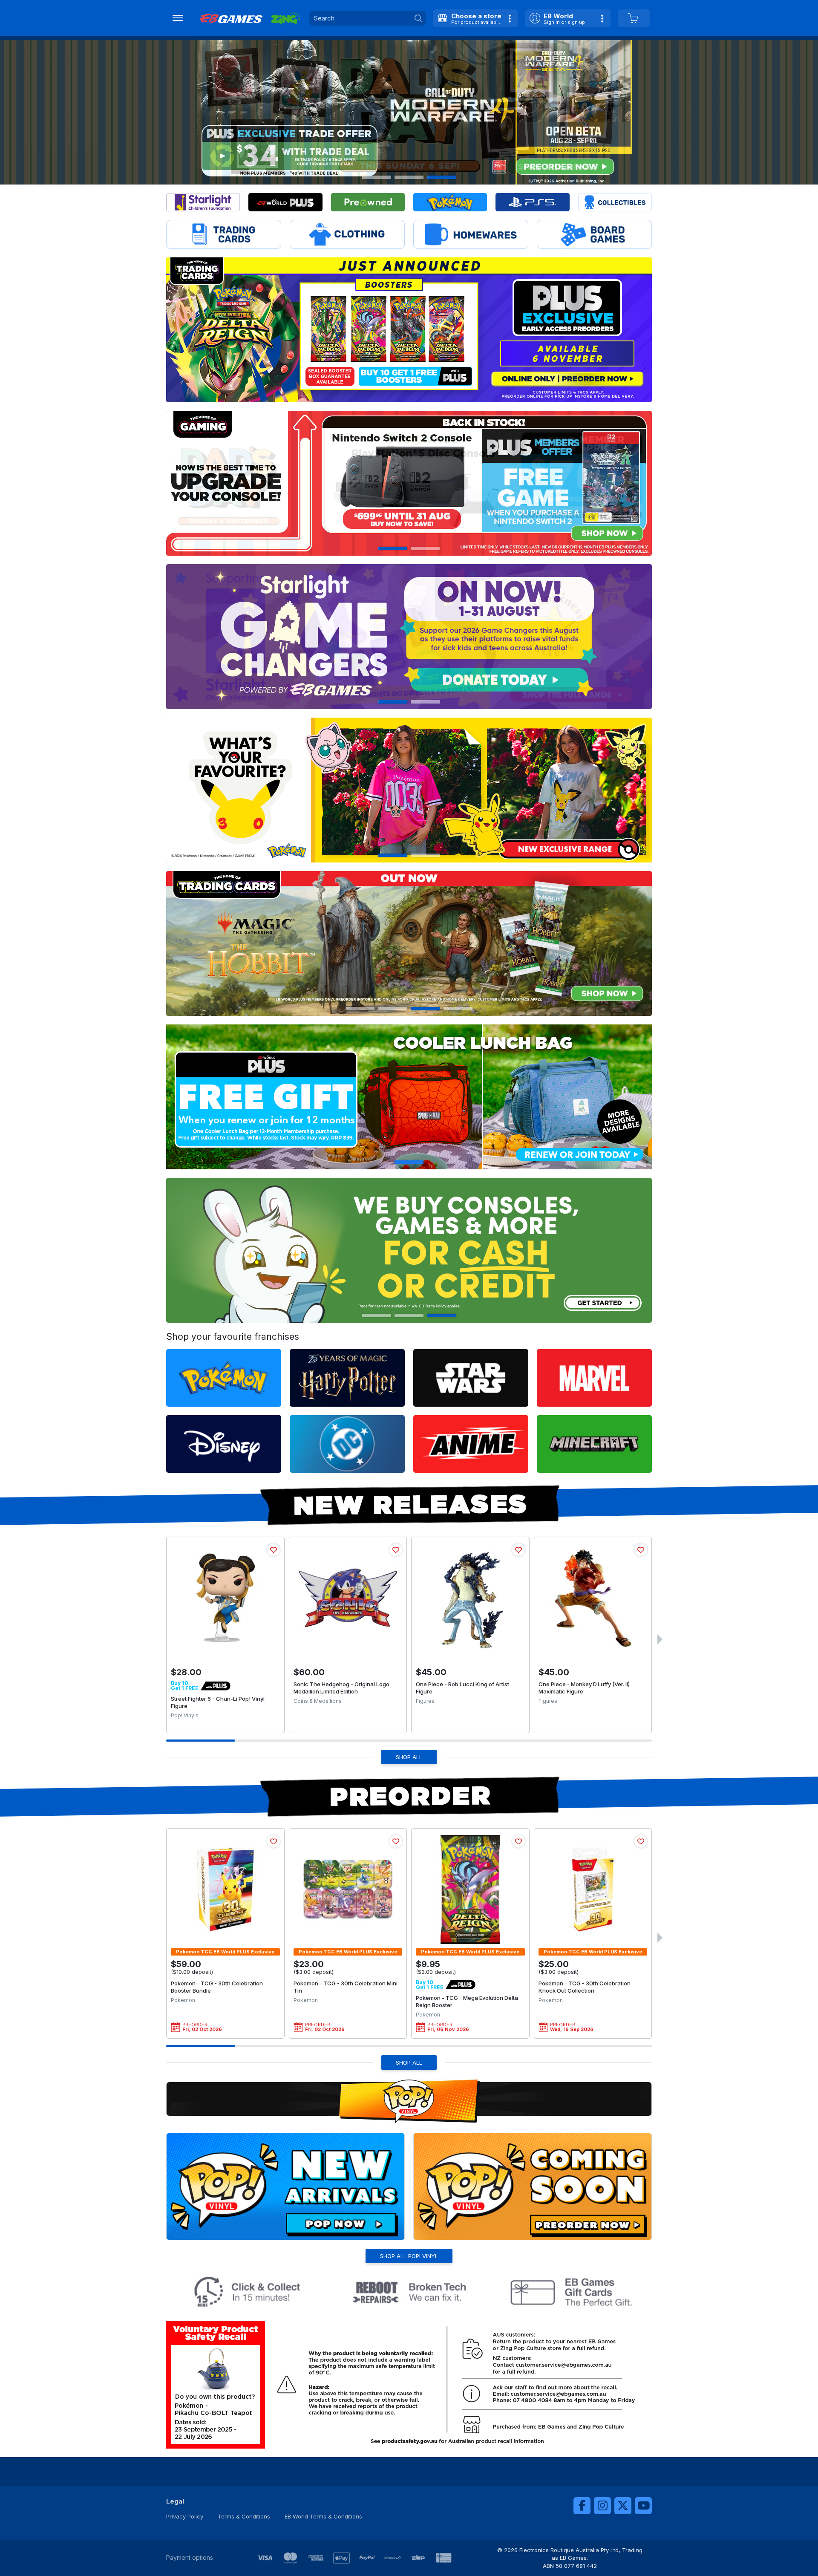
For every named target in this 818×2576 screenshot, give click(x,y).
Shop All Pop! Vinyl (409, 2256)
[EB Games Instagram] (602, 2506)
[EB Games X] (623, 2506)
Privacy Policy (185, 2516)
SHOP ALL (409, 1757)
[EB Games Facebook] (582, 2506)
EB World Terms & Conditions (323, 2516)
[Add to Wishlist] (274, 1550)
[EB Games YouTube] (643, 2506)
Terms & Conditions (244, 2516)
